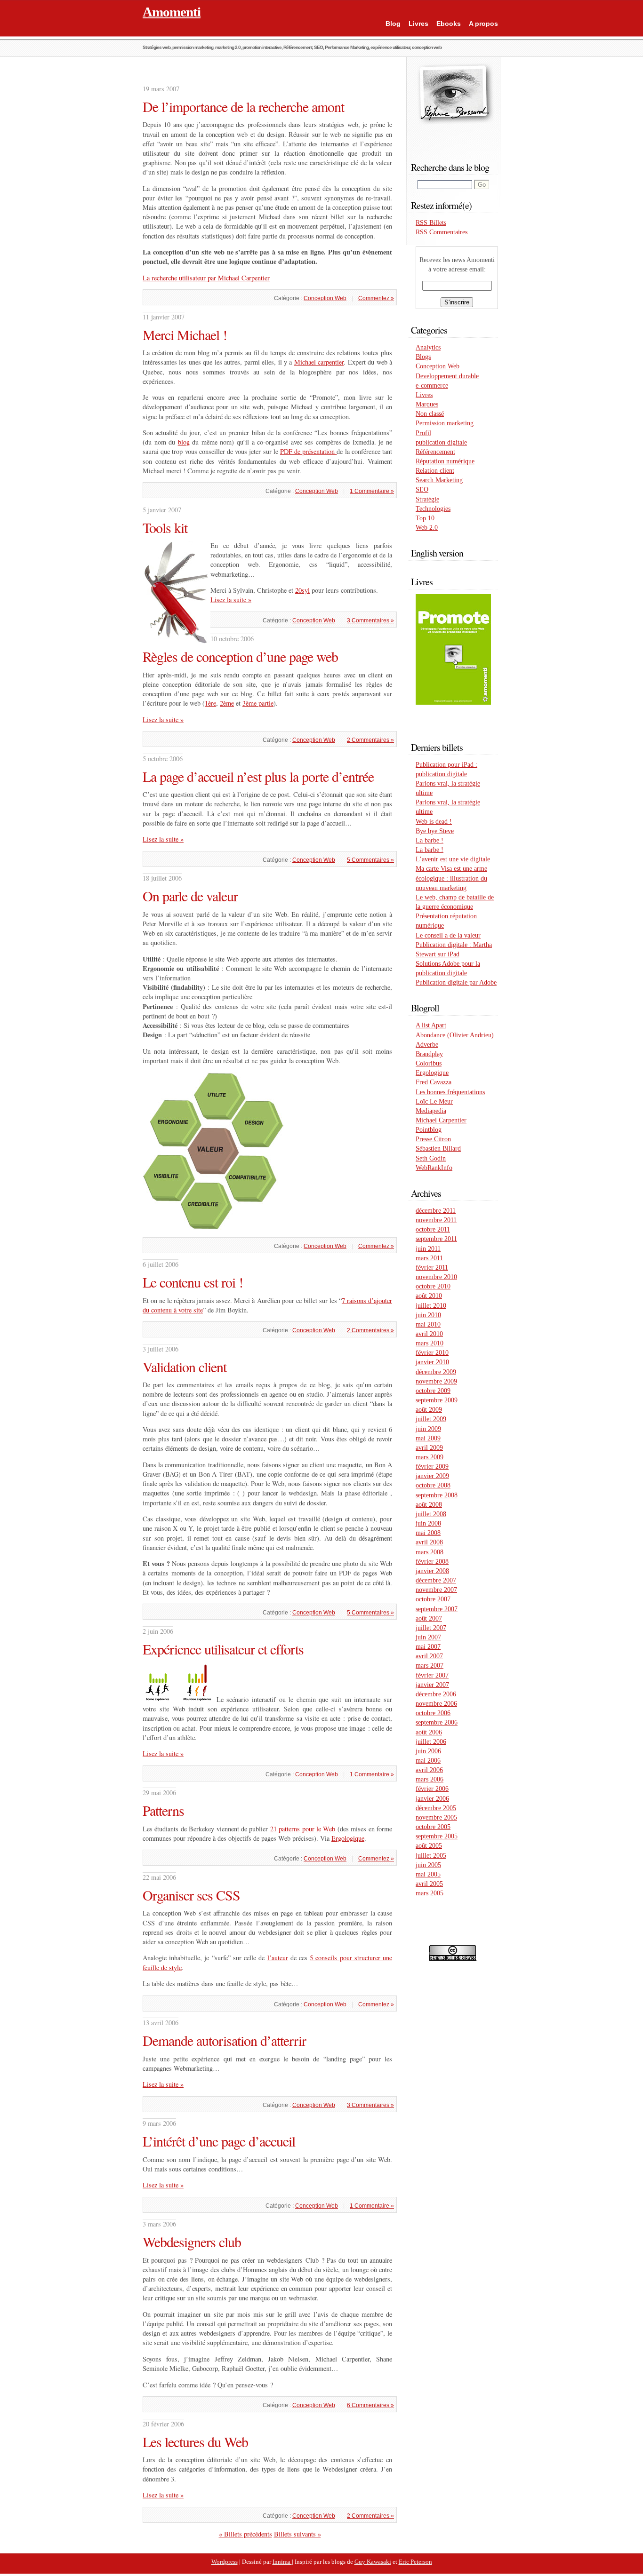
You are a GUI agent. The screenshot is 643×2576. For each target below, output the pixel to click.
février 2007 (432, 1675)
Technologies (433, 509)
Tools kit (165, 527)
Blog (393, 24)
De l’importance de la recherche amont (243, 106)
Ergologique (348, 1838)
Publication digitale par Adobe (456, 982)
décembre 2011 (436, 1210)
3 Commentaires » (370, 620)
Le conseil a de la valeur (448, 935)
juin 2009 (428, 1429)
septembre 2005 (437, 1836)
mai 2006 (428, 1760)
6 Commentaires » (370, 2405)
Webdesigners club (192, 2242)
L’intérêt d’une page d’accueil (219, 2141)
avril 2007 (429, 1656)
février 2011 (432, 1267)
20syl (302, 590)
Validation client (185, 1367)
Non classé (430, 413)
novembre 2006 (436, 1703)
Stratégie (427, 499)
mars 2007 (430, 1665)
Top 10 (425, 518)
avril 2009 (429, 1447)
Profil (423, 433)
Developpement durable (447, 376)
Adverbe (427, 1044)
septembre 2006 (437, 1722)
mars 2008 (430, 1552)
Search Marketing (439, 480)
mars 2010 (430, 1343)
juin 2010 (428, 1315)
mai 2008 (428, 1533)
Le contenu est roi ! (193, 1282)
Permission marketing (445, 423)
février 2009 (432, 1466)
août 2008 (429, 1504)
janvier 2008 (432, 1571)
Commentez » (376, 298)
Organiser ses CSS (191, 1895)
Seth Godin (431, 1158)
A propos (483, 24)
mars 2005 (430, 1893)
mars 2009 (430, 1457)
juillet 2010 (431, 1305)
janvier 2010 (432, 1362)
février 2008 (432, 1561)
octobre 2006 (433, 1713)
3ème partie (258, 703)
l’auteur (278, 1958)
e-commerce (432, 385)
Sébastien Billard (438, 1148)
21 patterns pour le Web (303, 1829)
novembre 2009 (436, 1381)
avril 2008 (429, 1542)
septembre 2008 (437, 1495)
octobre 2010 (433, 1286)
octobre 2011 (433, 1229)
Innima (282, 2562)
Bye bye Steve (435, 831)
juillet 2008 (431, 1514)
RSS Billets (431, 223)
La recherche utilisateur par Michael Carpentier (206, 278)
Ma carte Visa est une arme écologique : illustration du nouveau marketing (451, 878)
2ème (227, 703)
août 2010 (429, 1296)
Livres (418, 24)
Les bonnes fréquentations (450, 1092)
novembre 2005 (436, 1817)
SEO (422, 489)
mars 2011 (429, 1258)
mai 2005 (428, 1874)
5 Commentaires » (370, 860)
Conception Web (325, 298)
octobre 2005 (433, 1827)
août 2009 (429, 1409)
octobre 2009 (433, 1391)
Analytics (428, 347)
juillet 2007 (431, 1628)
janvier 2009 (432, 1476)
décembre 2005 (436, 1808)
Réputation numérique (445, 461)
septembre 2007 (437, 1609)
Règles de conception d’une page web (240, 656)
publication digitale (441, 442)
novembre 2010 (436, 1277)
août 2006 (429, 1732)
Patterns (163, 1810)
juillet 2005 (431, 1855)
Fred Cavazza (434, 1082)
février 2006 (432, 1789)
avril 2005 (429, 1884)
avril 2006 (429, 1770)
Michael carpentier (319, 362)
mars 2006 (430, 1779)
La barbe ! (430, 840)
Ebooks (449, 24)
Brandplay (429, 1054)
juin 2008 (428, 1523)
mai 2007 (428, 1646)
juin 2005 (428, 1865)
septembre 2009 (437, 1400)
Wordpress (225, 2562)
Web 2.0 (427, 527)
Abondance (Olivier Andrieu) (455, 1035)
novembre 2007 (436, 1590)
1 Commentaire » (372, 491)
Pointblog (429, 1129)
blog (184, 442)
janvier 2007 (432, 1685)
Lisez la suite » (231, 600)
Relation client (435, 470)
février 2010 (432, 1352)
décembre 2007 (436, 1580)
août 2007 (429, 1618)
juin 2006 (428, 1751)
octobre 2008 (433, 1485)
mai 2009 (428, 1438)
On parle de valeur (190, 896)
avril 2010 (429, 1334)
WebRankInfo (434, 1168)
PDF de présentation (309, 451)
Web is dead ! (434, 821)
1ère (210, 703)
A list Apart (431, 1025)
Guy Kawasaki (373, 2562)
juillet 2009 (431, 1419)
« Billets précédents (245, 2534)
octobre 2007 (433, 1599)
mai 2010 (428, 1324)
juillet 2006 (431, 1741)
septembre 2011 (436, 1239)
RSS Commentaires (442, 232)
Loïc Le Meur (434, 1101)
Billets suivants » (297, 2534)
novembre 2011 (436, 1220)
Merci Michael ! (185, 334)
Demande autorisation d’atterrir (224, 2040)
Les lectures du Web (195, 2441)
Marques (427, 404)
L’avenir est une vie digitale (453, 859)
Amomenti (172, 12)
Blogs (423, 357)
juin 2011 (428, 1248)
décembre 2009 (436, 1372)
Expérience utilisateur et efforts (223, 1649)
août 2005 (429, 1845)
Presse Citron (433, 1139)
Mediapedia (431, 1111)
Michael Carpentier (441, 1120)
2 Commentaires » (370, 740)
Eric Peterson (415, 2562)
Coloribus (429, 1063)
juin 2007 (428, 1637)
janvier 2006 (432, 1798)
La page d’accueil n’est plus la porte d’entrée (258, 776)
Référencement (435, 452)
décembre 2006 (436, 1694)
